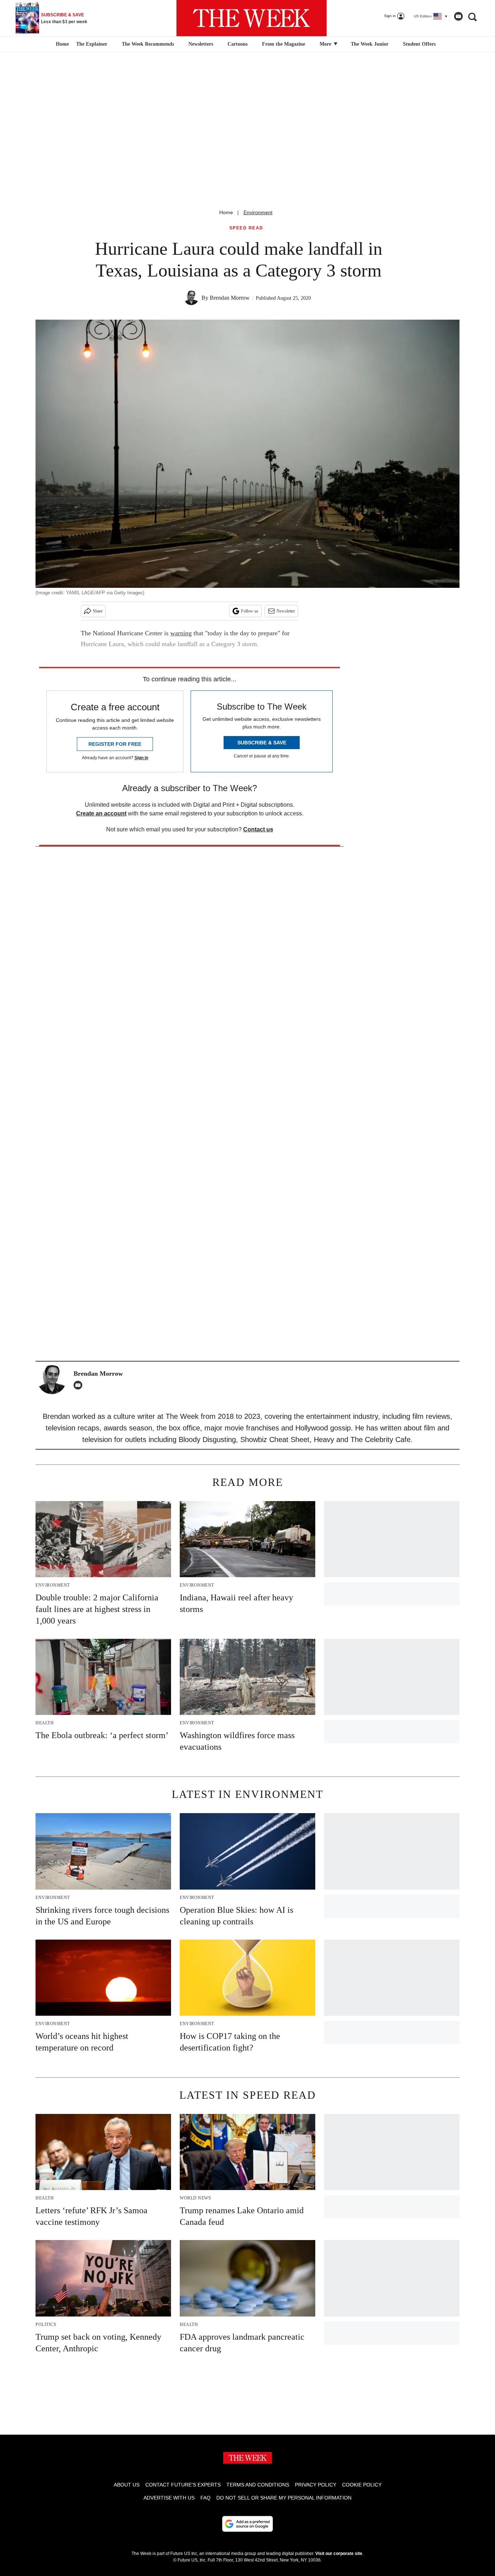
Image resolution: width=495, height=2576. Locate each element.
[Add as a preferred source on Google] (247, 2524)
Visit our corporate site (339, 2554)
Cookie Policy (362, 2485)
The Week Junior (370, 44)
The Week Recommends (148, 44)
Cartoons (238, 44)
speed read (246, 228)
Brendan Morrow (230, 298)
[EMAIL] (80, 1385)
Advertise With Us (169, 2498)
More (326, 44)
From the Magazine (284, 44)
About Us (127, 2485)
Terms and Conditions (258, 2485)
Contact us (258, 829)
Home (226, 212)
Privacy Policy (316, 2485)
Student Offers (419, 44)
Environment (258, 212)
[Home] (61, 44)
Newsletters (201, 44)
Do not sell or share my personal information (284, 2498)
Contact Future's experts (183, 2485)
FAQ (205, 2498)
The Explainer (92, 44)
